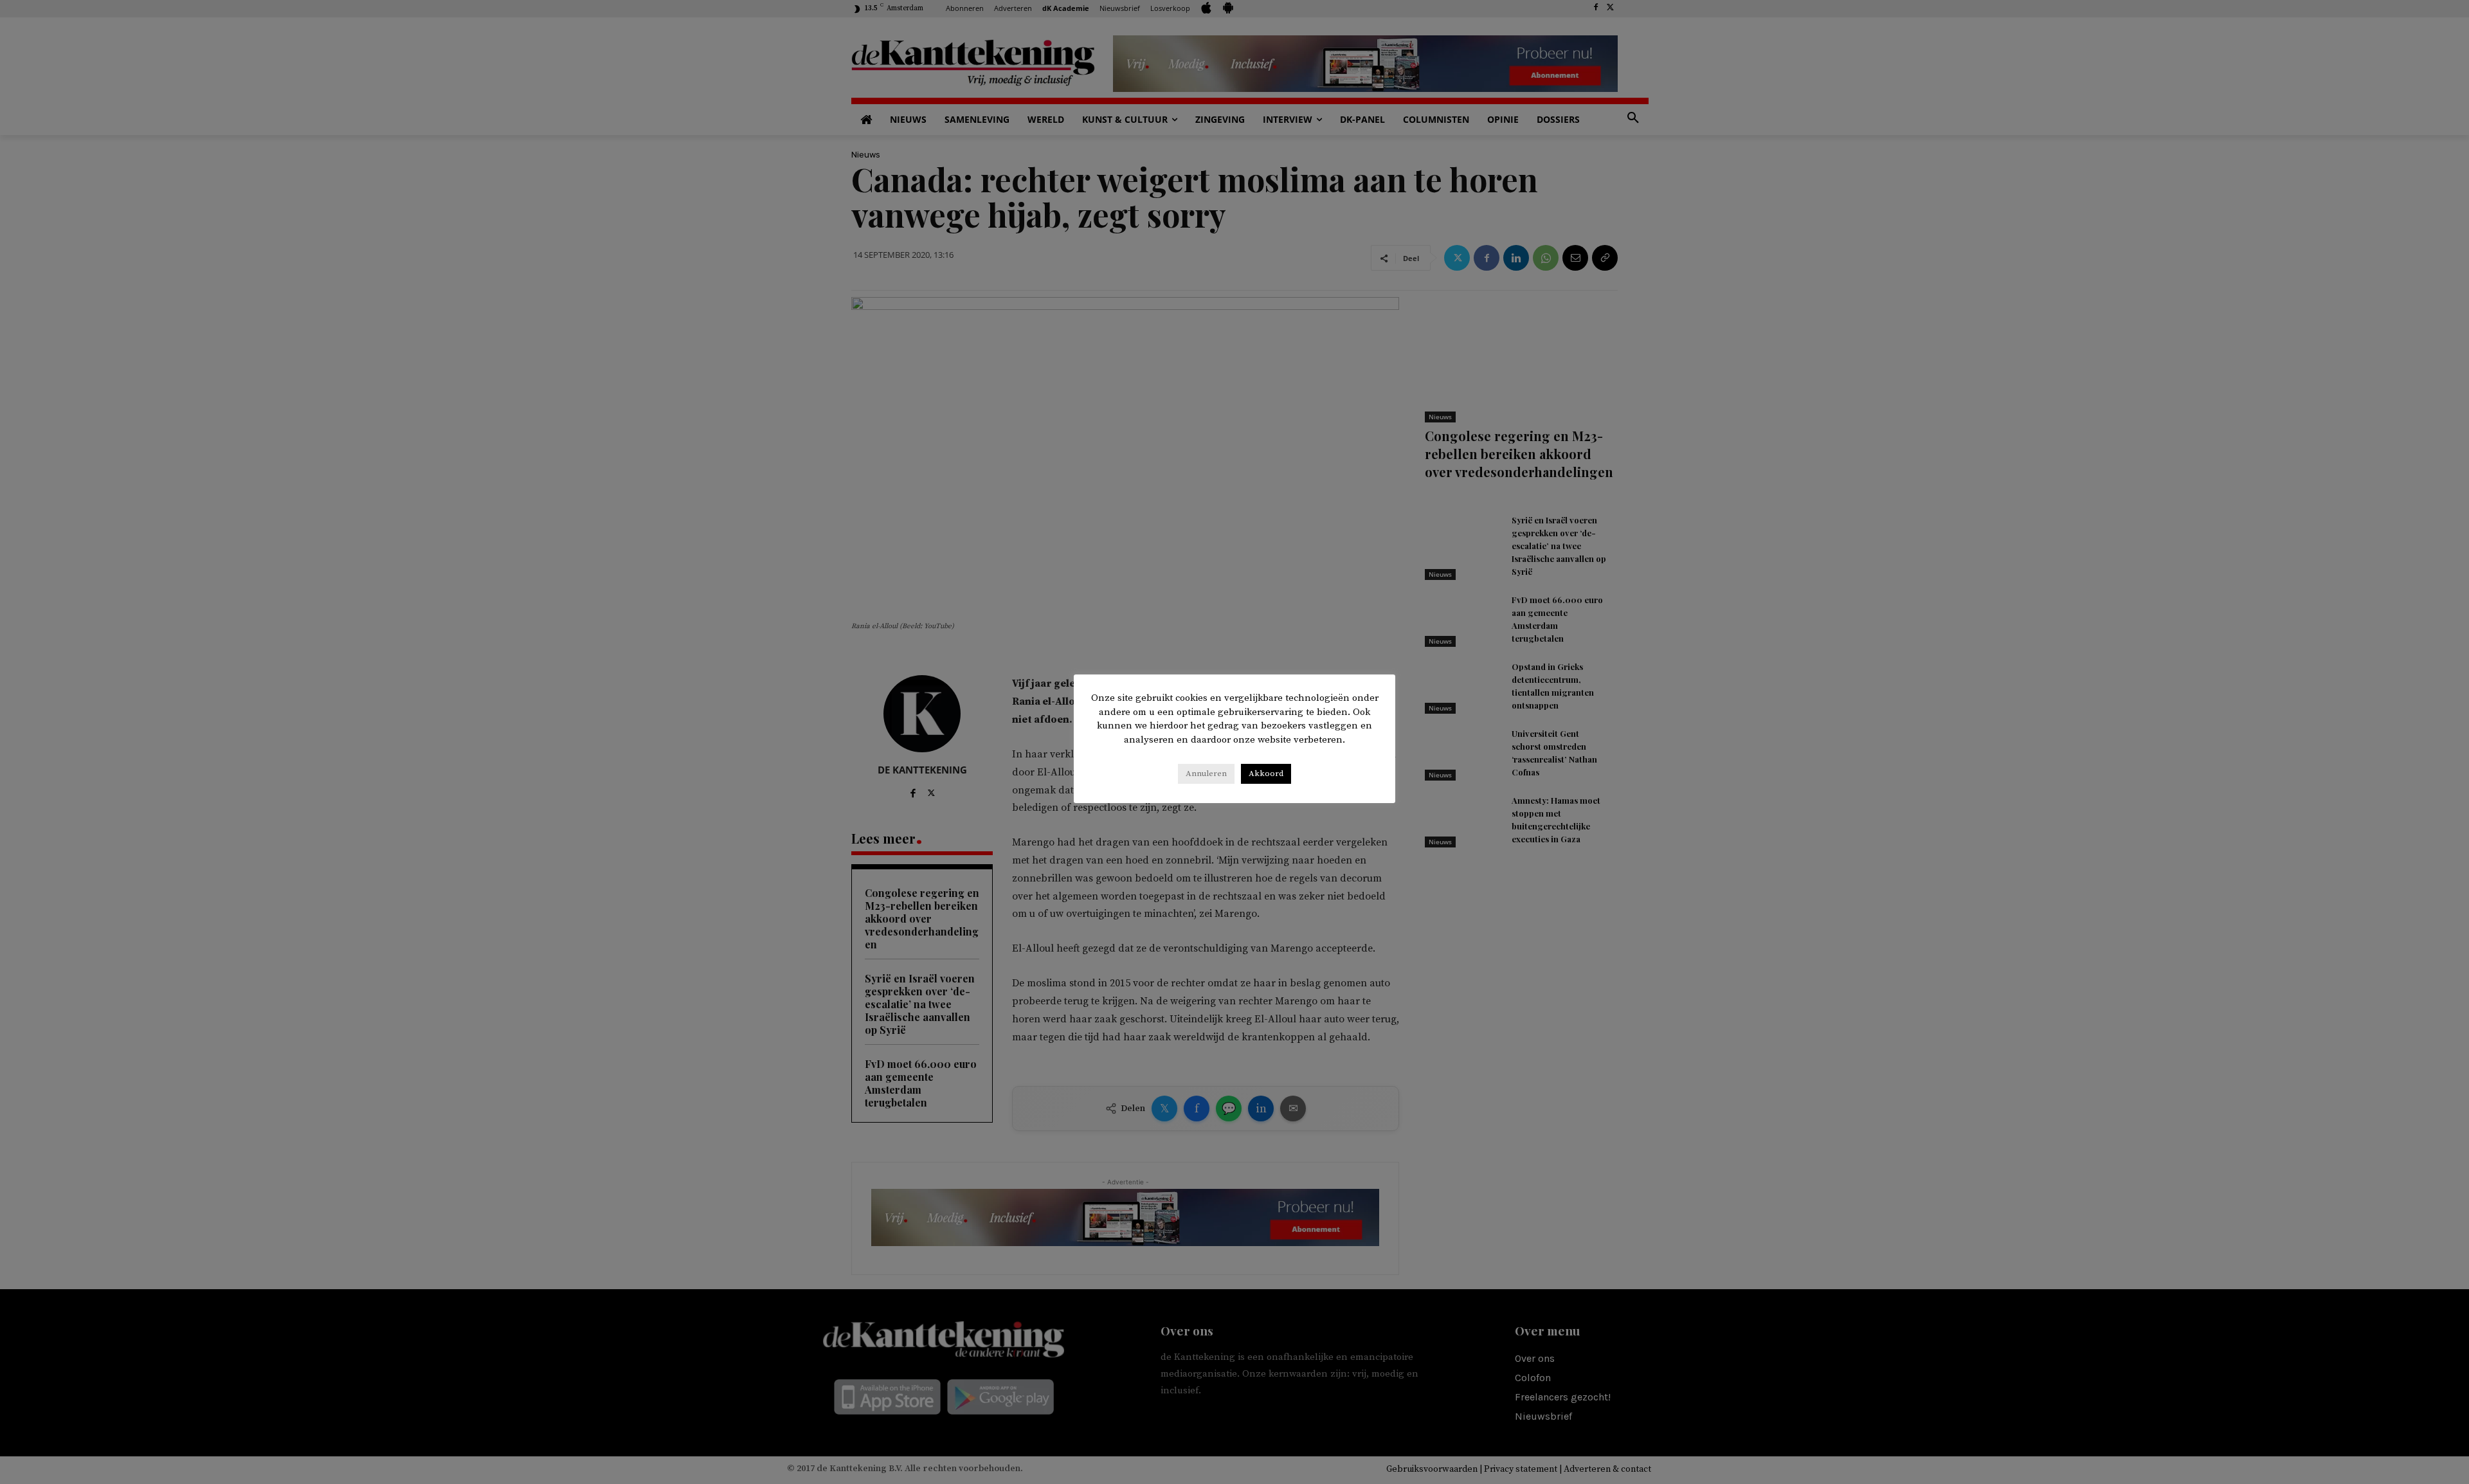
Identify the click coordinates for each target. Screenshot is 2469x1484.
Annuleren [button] (1206, 774)
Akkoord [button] (1266, 774)
